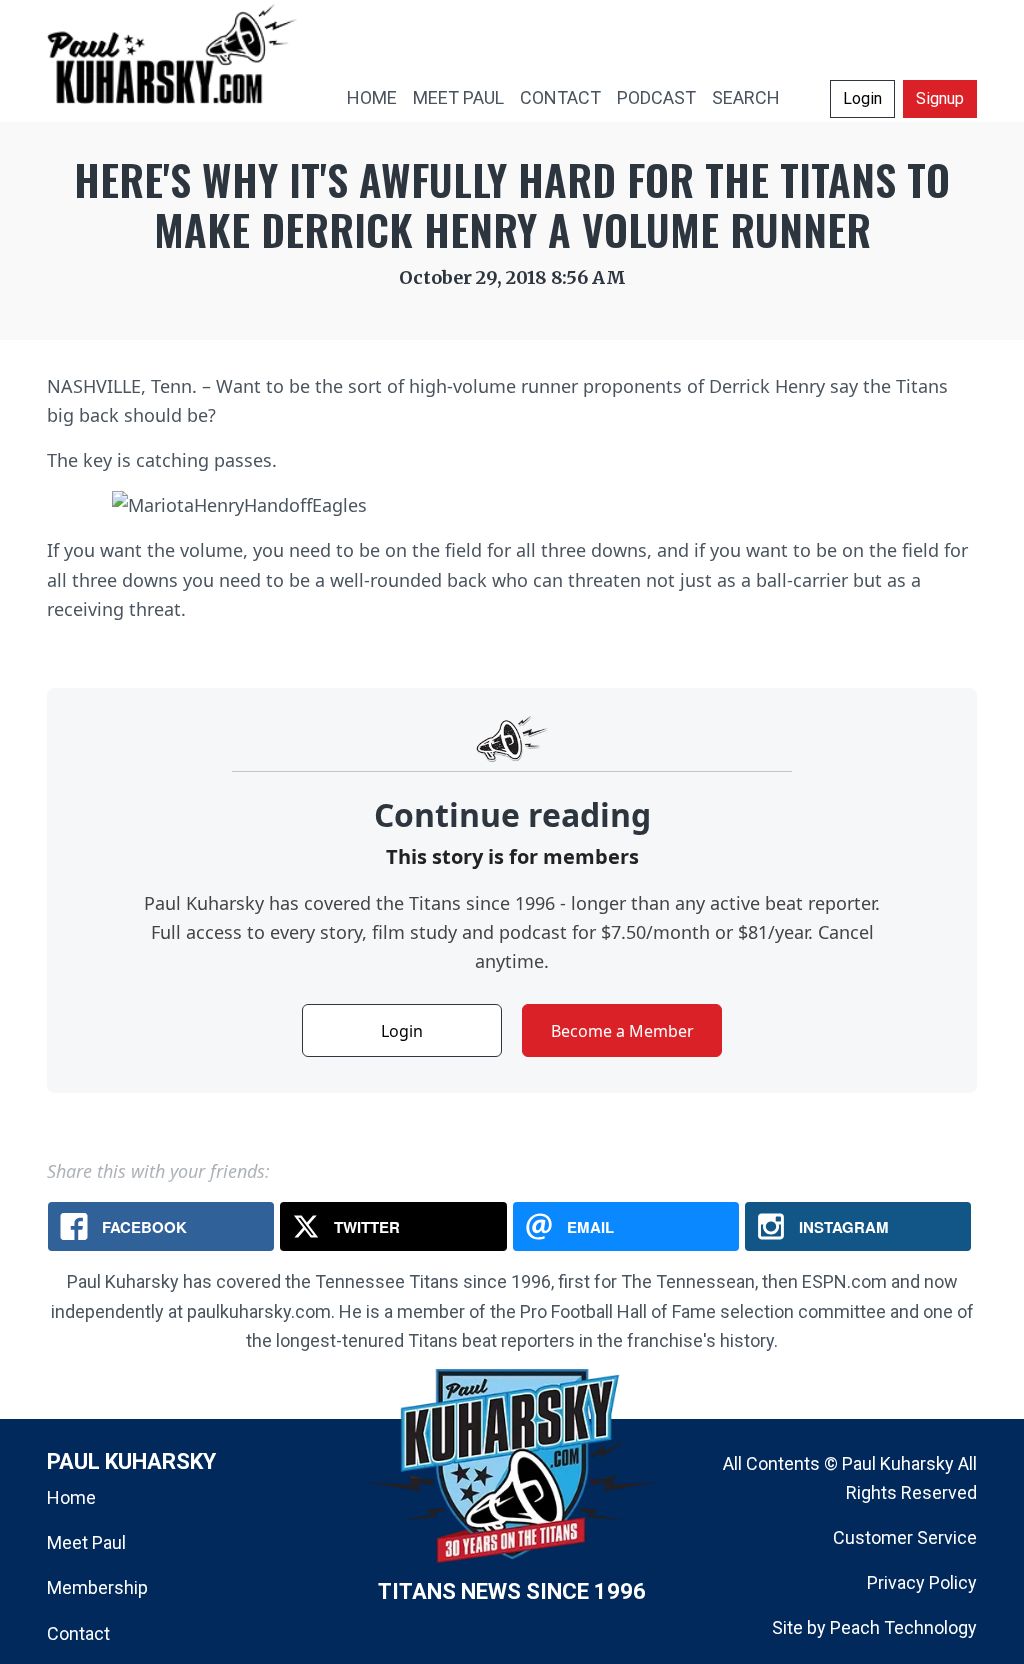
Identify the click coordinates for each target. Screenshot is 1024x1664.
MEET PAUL (458, 97)
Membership (97, 1587)
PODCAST (656, 97)
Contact (78, 1633)
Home (71, 1497)
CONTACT (560, 97)
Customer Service (905, 1537)
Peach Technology (903, 1627)
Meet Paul (86, 1542)
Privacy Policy (922, 1582)
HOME (372, 97)
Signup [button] (940, 98)
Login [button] (862, 98)
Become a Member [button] (622, 1031)
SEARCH (746, 97)
